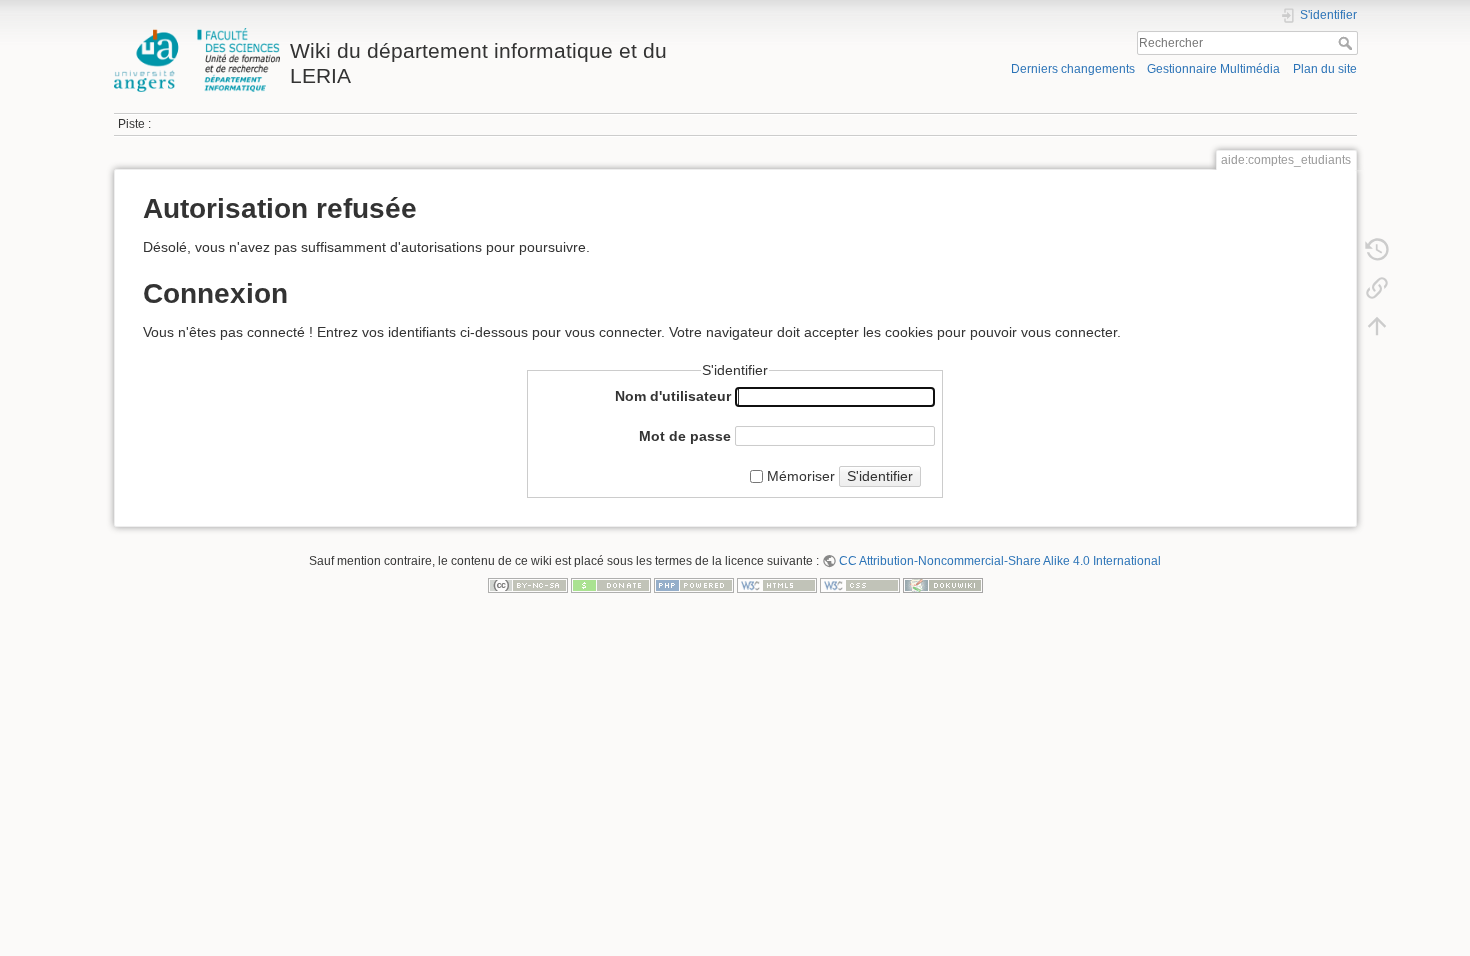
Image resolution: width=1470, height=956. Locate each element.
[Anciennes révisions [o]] (1377, 250)
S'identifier (880, 476)
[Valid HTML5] (777, 584)
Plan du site (1325, 69)
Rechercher (1347, 43)
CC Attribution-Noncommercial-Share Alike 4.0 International (1000, 561)
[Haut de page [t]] (1377, 326)
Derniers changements (1073, 69)
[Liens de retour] (1377, 288)
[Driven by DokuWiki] (943, 584)
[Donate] (611, 584)
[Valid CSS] (860, 584)
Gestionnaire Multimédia (1213, 69)
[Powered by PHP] (694, 584)
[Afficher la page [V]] (1377, 212)
